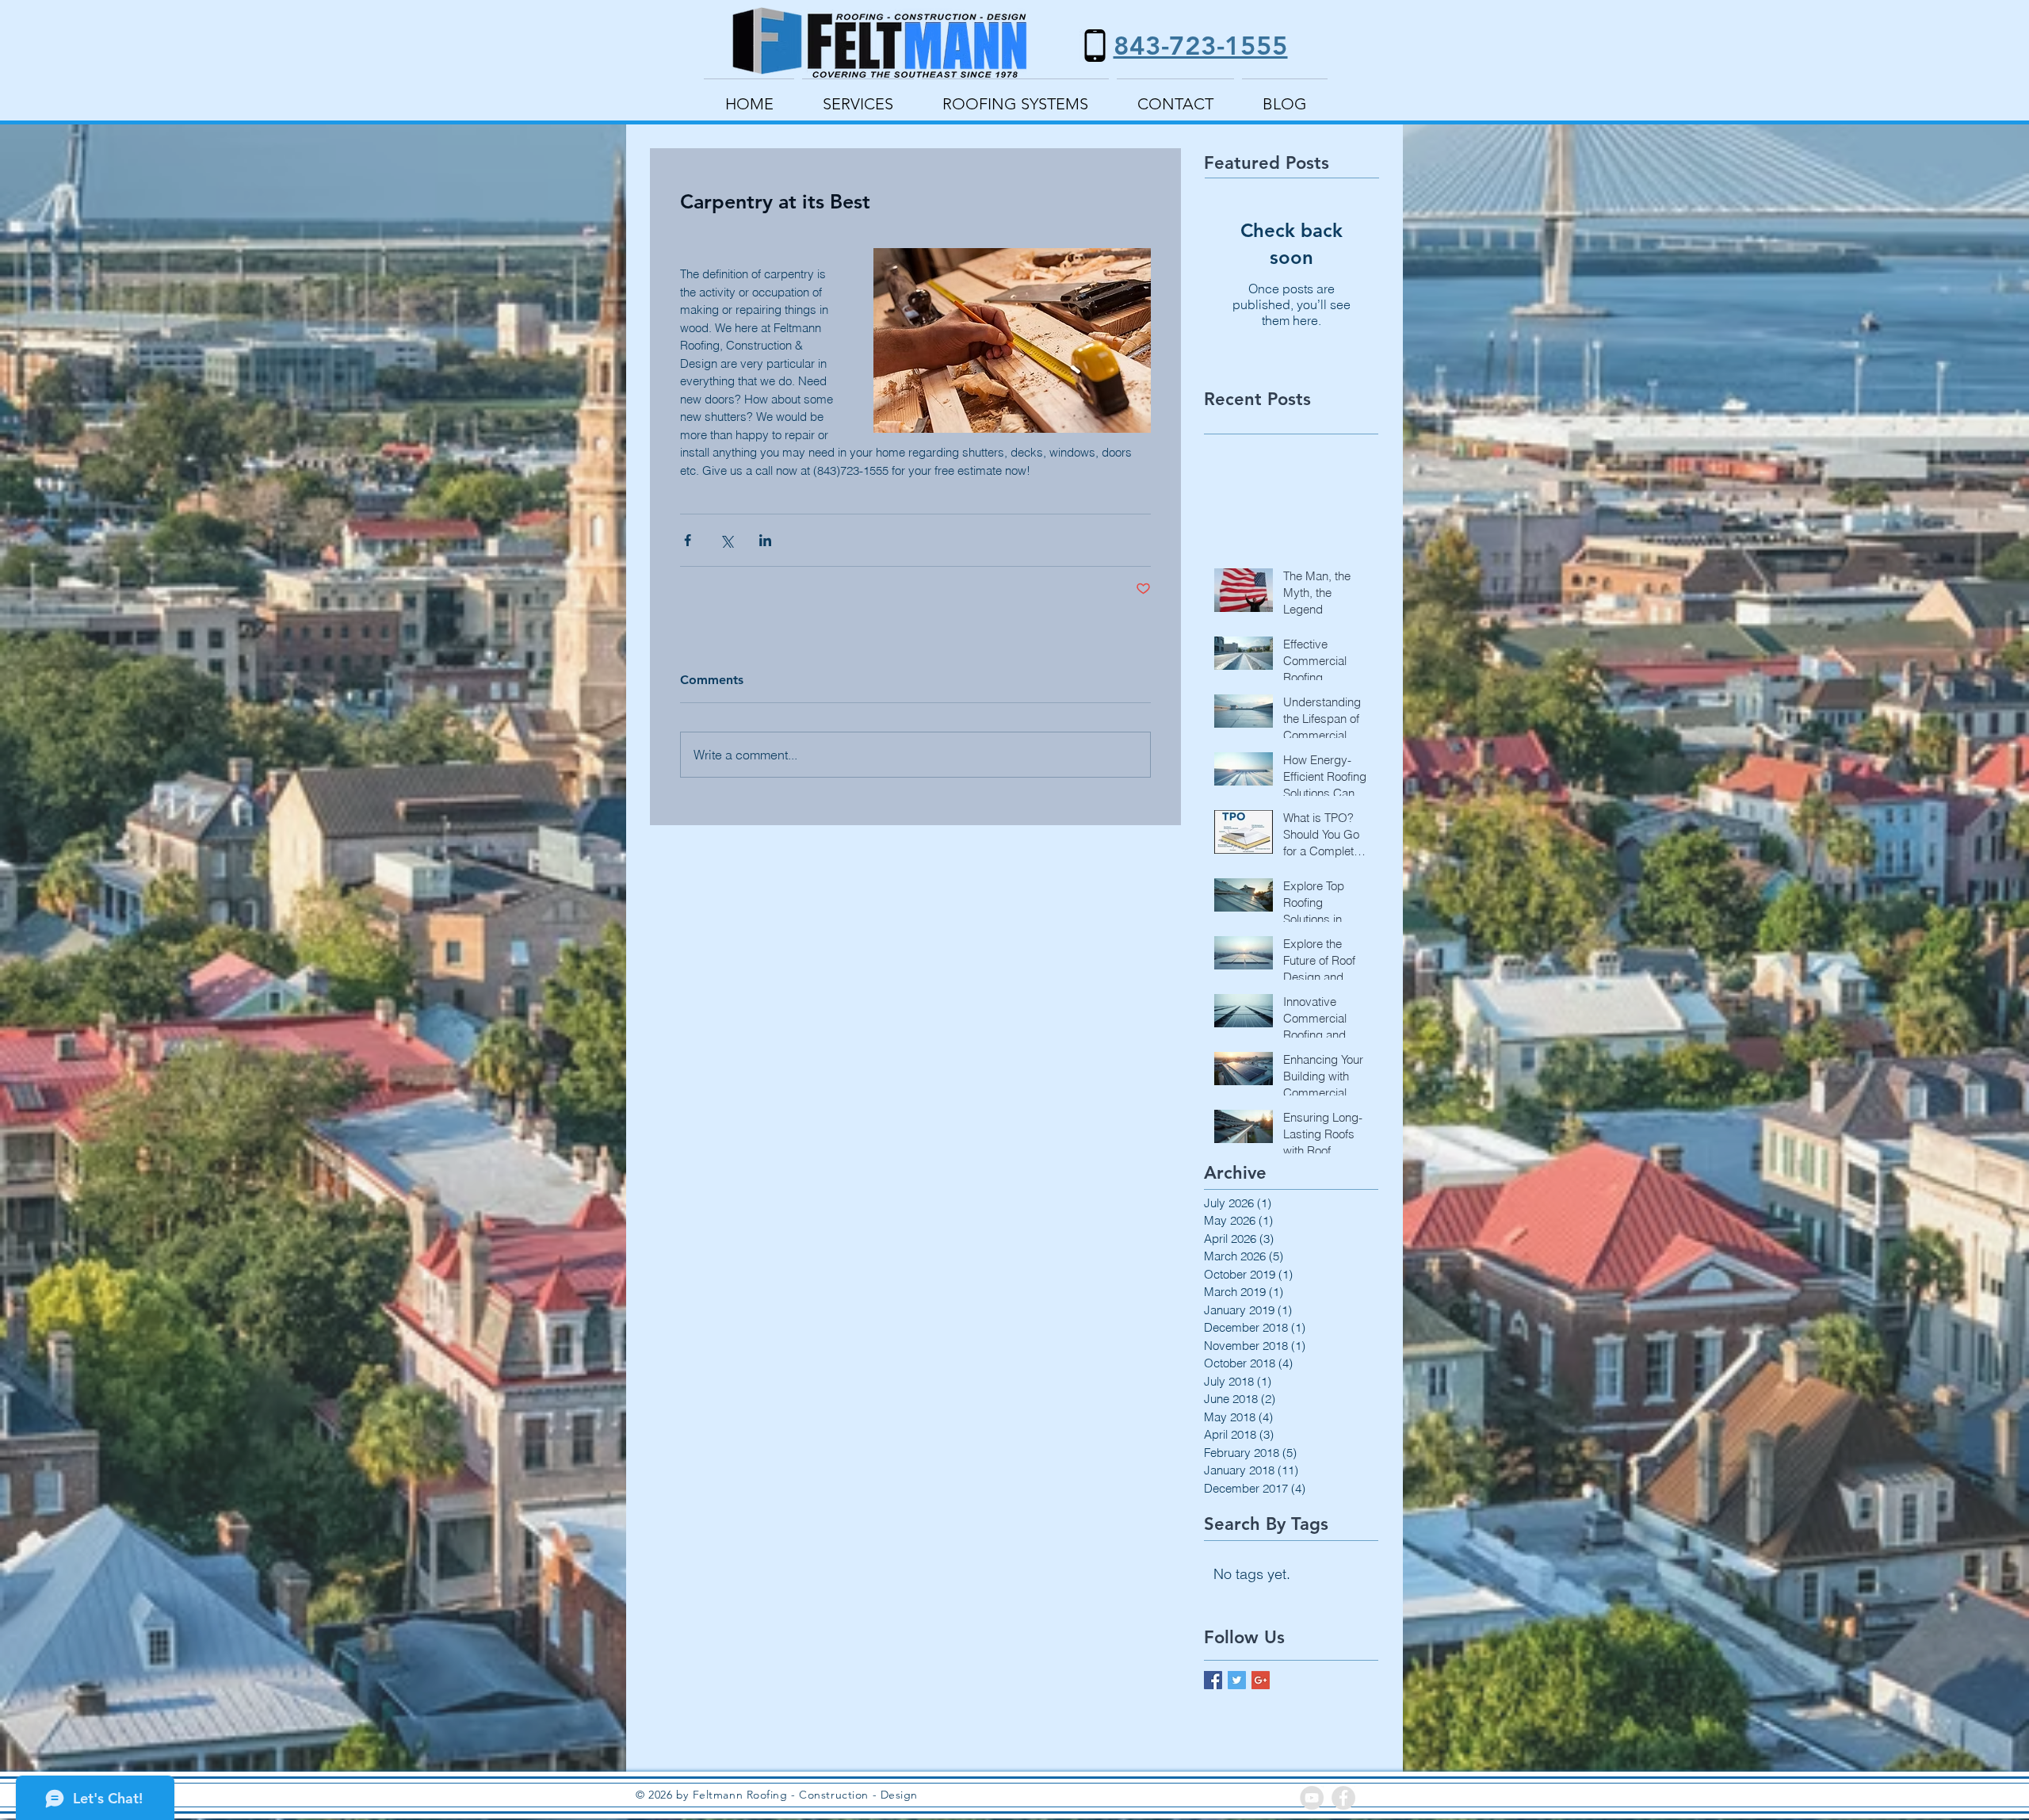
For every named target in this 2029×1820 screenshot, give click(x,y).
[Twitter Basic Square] (1237, 1680)
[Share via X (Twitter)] (726, 540)
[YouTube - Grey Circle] (1312, 1798)
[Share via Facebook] (688, 540)
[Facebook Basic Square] (1213, 1680)
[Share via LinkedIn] (765, 540)
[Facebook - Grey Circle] (1343, 1798)
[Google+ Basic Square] (1261, 1680)
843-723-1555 (1201, 45)
